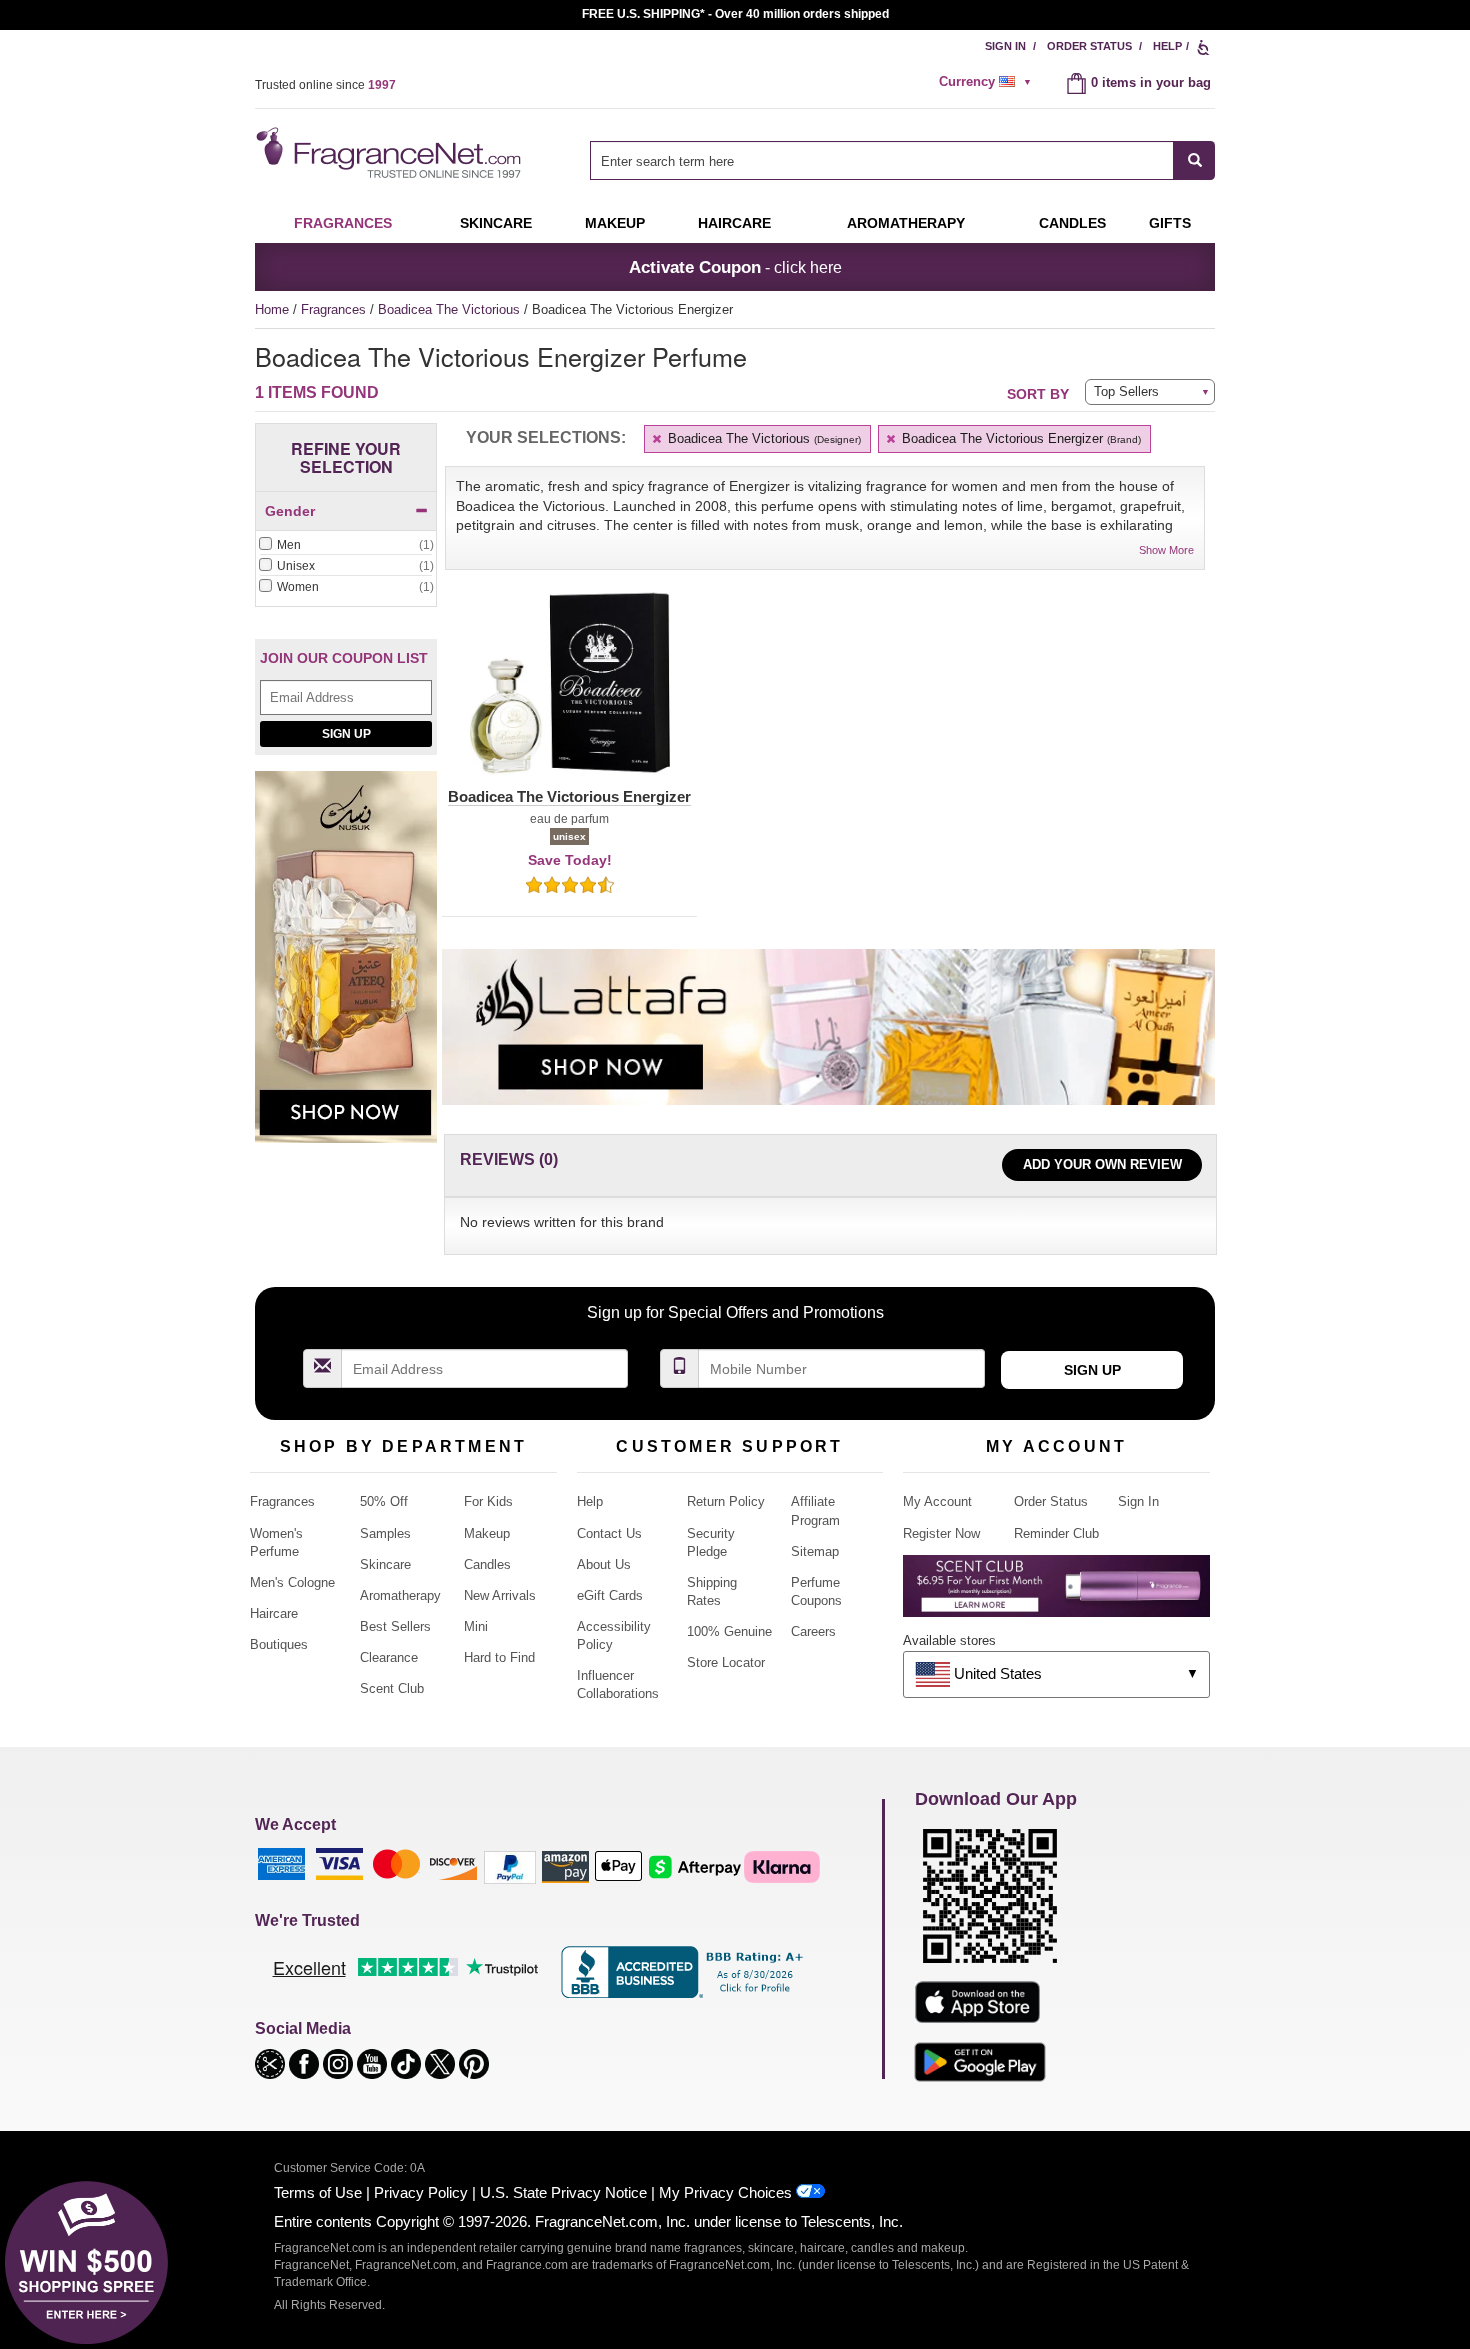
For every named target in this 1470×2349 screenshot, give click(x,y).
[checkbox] (346, 546)
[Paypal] (510, 1866)
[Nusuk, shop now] (346, 968)
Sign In (1005, 46)
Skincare (496, 223)
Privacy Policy (421, 2192)
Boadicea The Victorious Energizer (1019, 438)
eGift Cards (610, 1595)
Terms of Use (318, 2192)
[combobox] (902, 160)
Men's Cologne (292, 1582)
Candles (487, 1564)
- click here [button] (735, 267)
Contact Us (609, 1533)
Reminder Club (1056, 1533)
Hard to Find (499, 1657)
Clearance (389, 1657)
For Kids (488, 1501)
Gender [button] (290, 511)
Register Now (941, 1533)
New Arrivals (500, 1595)
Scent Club (392, 1688)
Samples (385, 1533)
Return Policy (726, 1501)
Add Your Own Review (1102, 1164)
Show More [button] (1166, 550)
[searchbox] (882, 160)
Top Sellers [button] (1126, 391)
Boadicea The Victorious (451, 309)
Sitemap (815, 1551)
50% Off (384, 1501)
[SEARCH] (1194, 160)
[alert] (988, 82)
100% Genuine (729, 1631)
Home (272, 309)
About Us (604, 1564)
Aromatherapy (400, 1595)
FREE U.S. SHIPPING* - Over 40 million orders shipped (735, 14)
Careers (813, 1631)
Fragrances (343, 223)
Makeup (615, 223)
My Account (937, 1501)
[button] (569, 695)
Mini (476, 1626)
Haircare (734, 223)
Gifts (1170, 223)
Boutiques (279, 1644)
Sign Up (346, 734)
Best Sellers (395, 1626)
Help (1167, 46)
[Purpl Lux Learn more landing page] (1056, 1593)
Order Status (1089, 46)
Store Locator (726, 1662)
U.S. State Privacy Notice (563, 2192)
